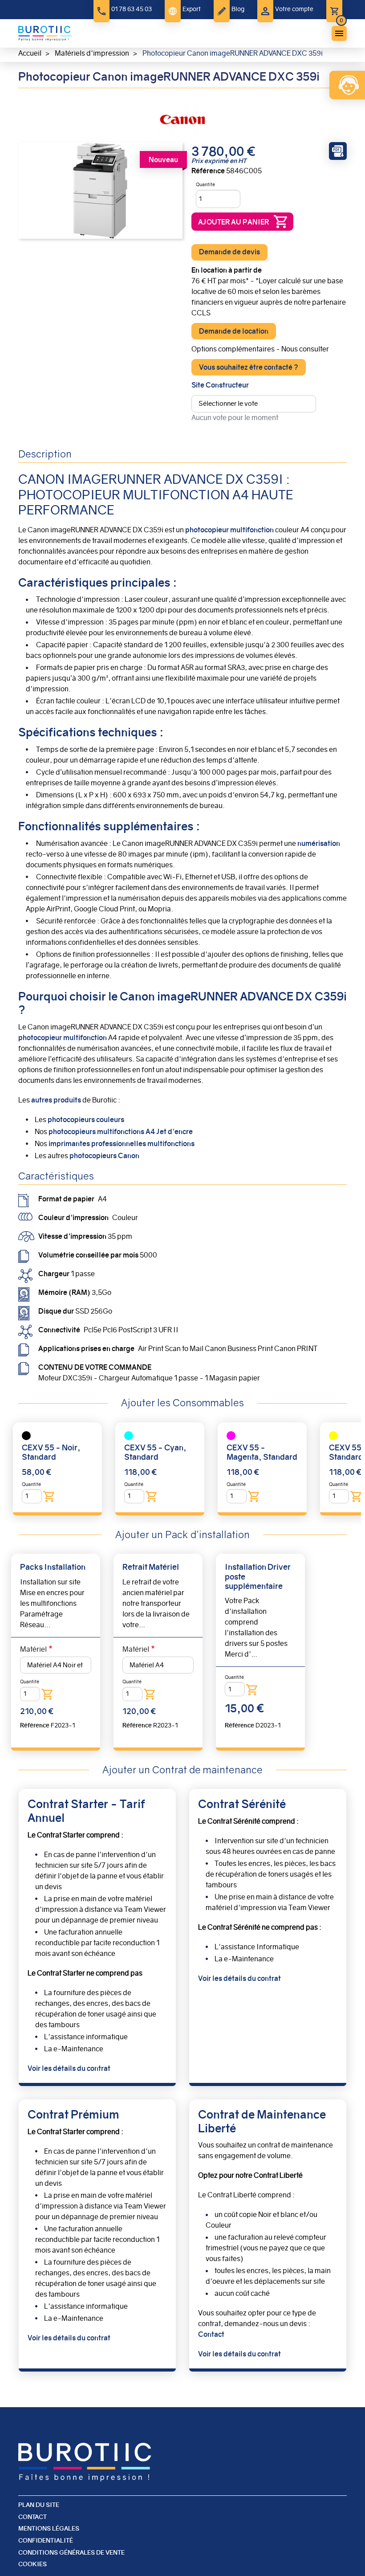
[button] (100, 190)
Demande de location (234, 331)
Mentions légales (49, 2528)
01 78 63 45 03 (132, 9)
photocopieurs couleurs (86, 1120)
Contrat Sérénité (242, 1804)
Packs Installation (53, 1567)
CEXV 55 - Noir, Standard (51, 1452)
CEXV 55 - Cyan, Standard (155, 1452)
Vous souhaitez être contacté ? (249, 367)
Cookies (32, 2564)
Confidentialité (46, 2540)
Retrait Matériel (151, 1567)
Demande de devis (229, 252)
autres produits (56, 1100)
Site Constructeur (220, 385)
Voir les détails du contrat (69, 2068)
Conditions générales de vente (71, 2552)
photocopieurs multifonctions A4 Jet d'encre (121, 1132)
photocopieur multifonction (229, 530)
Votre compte (294, 9)
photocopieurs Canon (104, 1156)
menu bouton (339, 33)
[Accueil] (45, 33)
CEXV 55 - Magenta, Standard (262, 1452)
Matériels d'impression (92, 53)
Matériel (33, 1649)
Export (192, 9)
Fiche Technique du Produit (338, 151)
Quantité (205, 184)
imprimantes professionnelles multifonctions (122, 1144)
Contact (211, 2334)
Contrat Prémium (73, 2115)
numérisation (319, 843)
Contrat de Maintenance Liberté (262, 2122)
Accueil (30, 53)
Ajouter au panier (233, 222)
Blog (238, 9)
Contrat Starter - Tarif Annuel (86, 1811)
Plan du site (39, 2505)
